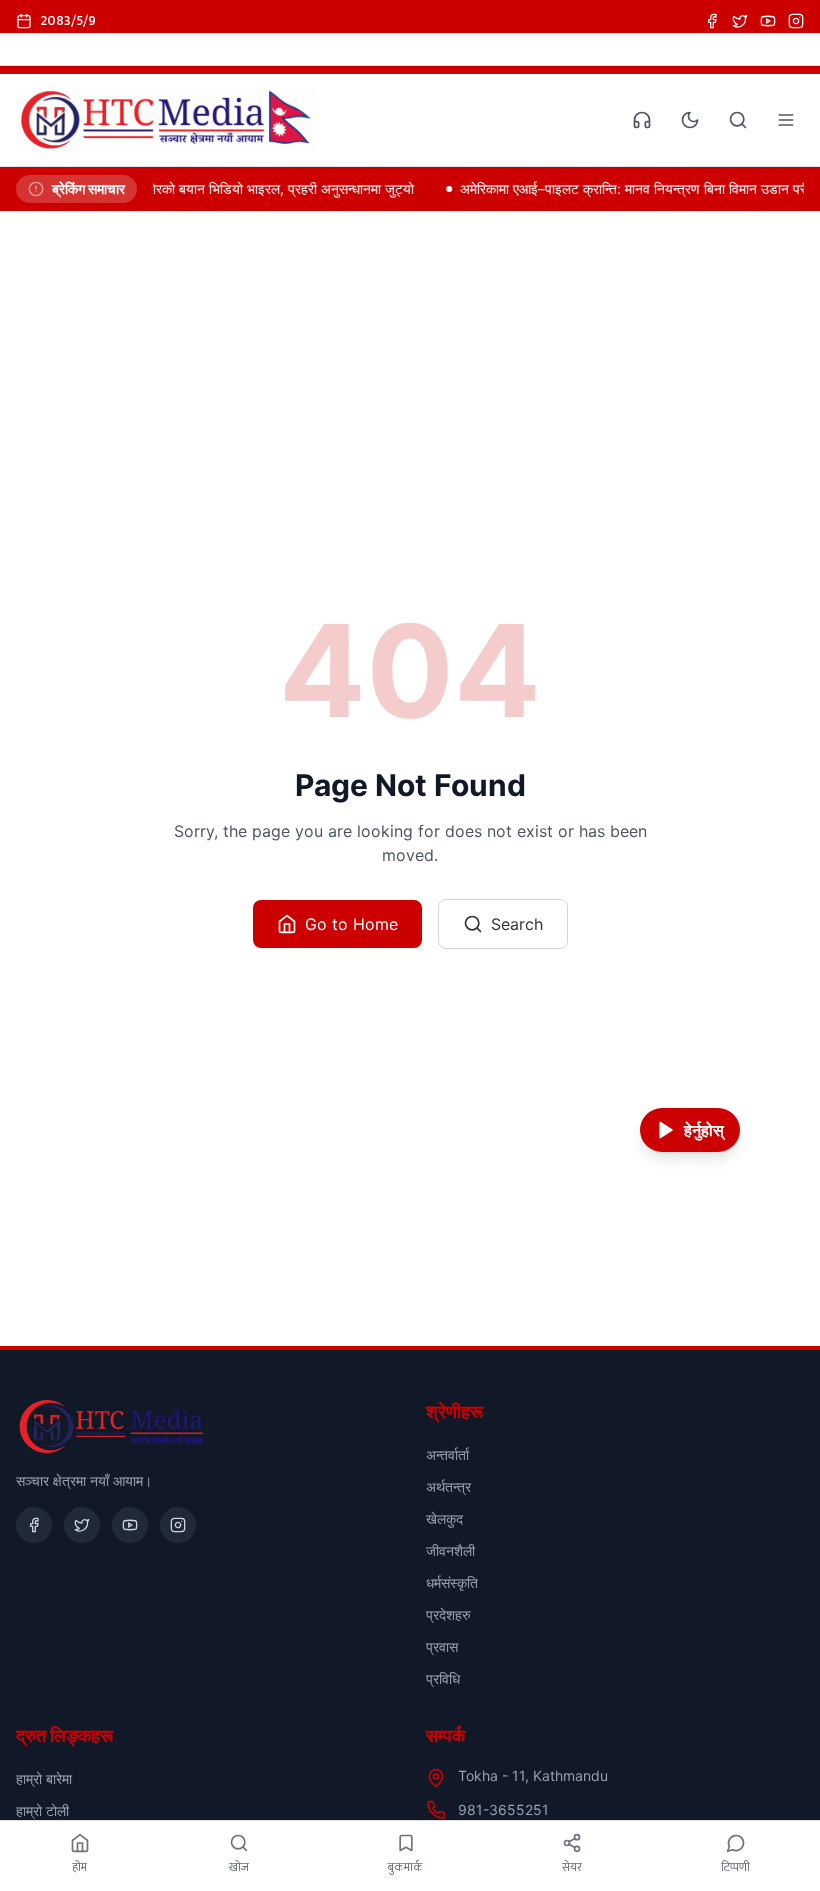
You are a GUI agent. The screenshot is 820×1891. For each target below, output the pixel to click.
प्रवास (442, 1646)
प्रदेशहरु (448, 1614)
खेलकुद (444, 1518)
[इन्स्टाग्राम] (796, 21)
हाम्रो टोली (42, 1810)
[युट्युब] (768, 21)
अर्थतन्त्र (448, 1486)
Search (517, 924)
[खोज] (738, 120)
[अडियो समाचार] (642, 120)
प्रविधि (443, 1678)
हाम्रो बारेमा (44, 1778)
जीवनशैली (450, 1550)
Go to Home (351, 924)
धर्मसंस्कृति (452, 1582)
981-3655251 (503, 1809)
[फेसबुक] (712, 21)
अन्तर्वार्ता (447, 1454)
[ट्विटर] (740, 21)
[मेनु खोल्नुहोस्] (786, 120)
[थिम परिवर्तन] (690, 120)
